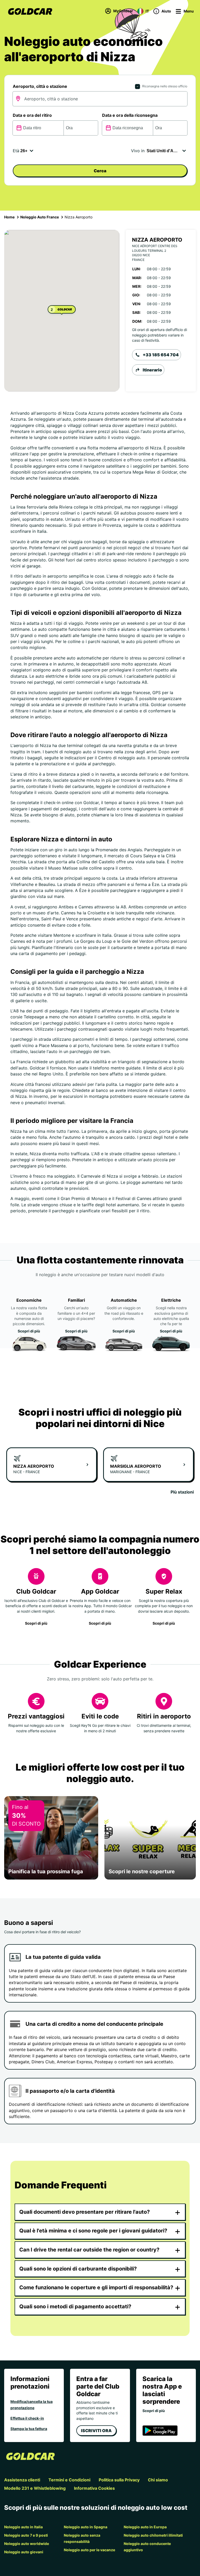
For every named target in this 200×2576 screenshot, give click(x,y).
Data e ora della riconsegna (130, 115)
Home (9, 217)
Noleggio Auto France (40, 217)
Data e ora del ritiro (32, 115)
